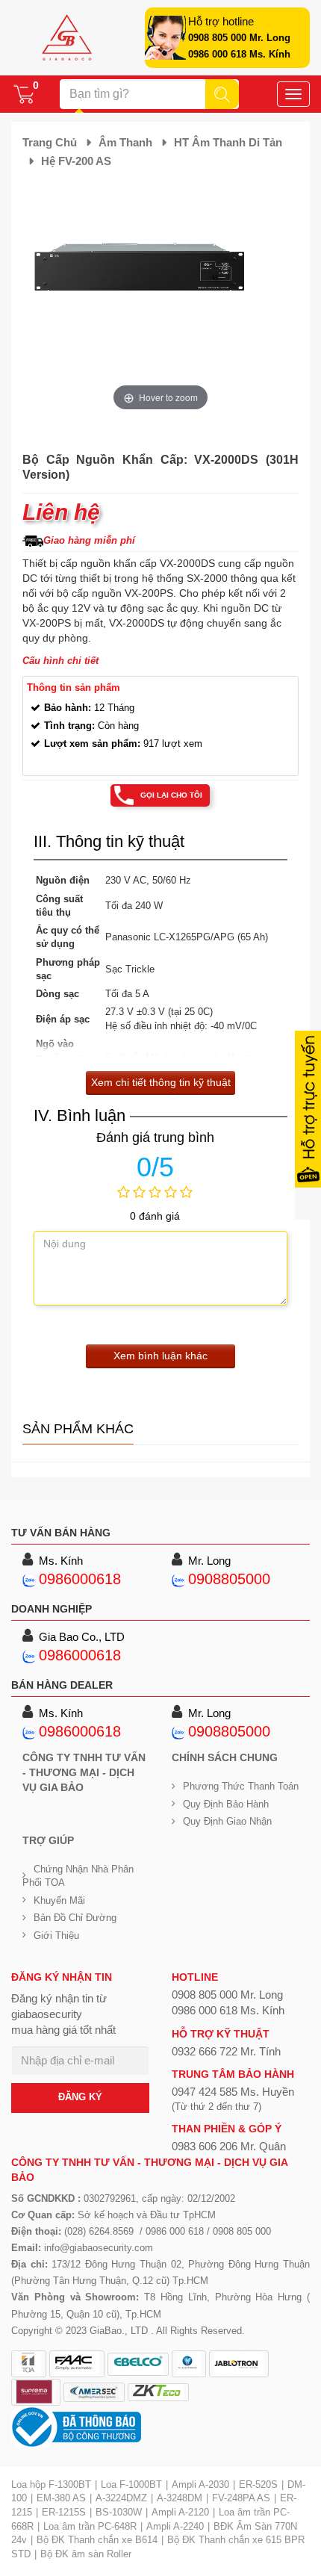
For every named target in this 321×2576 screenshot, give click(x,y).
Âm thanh (125, 142)
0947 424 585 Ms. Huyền (233, 2092)
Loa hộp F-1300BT (51, 2485)
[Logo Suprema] (36, 2392)
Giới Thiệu (56, 1936)
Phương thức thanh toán (241, 1786)
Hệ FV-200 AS (76, 161)
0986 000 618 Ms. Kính (239, 54)
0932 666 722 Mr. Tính (226, 2051)
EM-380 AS (61, 2498)
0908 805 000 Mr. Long (239, 38)
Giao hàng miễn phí (89, 540)
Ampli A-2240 (175, 2526)
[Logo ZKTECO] (158, 2392)
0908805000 (229, 1579)
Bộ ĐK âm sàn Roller (86, 2554)
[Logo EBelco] (138, 2364)
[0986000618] (29, 1579)
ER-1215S (64, 2512)
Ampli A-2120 (180, 2512)
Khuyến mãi (59, 1900)
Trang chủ (50, 142)
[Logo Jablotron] (239, 2364)
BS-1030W (119, 2512)
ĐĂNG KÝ (80, 2097)
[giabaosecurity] (67, 37)
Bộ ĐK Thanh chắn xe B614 (97, 2540)
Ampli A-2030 (200, 2485)
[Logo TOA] (29, 2364)
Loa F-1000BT (131, 2485)
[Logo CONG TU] (94, 2392)
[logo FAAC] (77, 2364)
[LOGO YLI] (189, 2364)
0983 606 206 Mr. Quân (229, 2146)
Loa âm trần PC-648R (90, 2526)
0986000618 (80, 1579)
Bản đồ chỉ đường (75, 1918)
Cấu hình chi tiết (60, 661)
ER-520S (258, 2485)
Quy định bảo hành (226, 1804)
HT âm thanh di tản (228, 142)
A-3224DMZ (121, 2498)
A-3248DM (180, 2498)
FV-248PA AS (241, 2498)
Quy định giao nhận (227, 1821)
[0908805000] (178, 1579)
